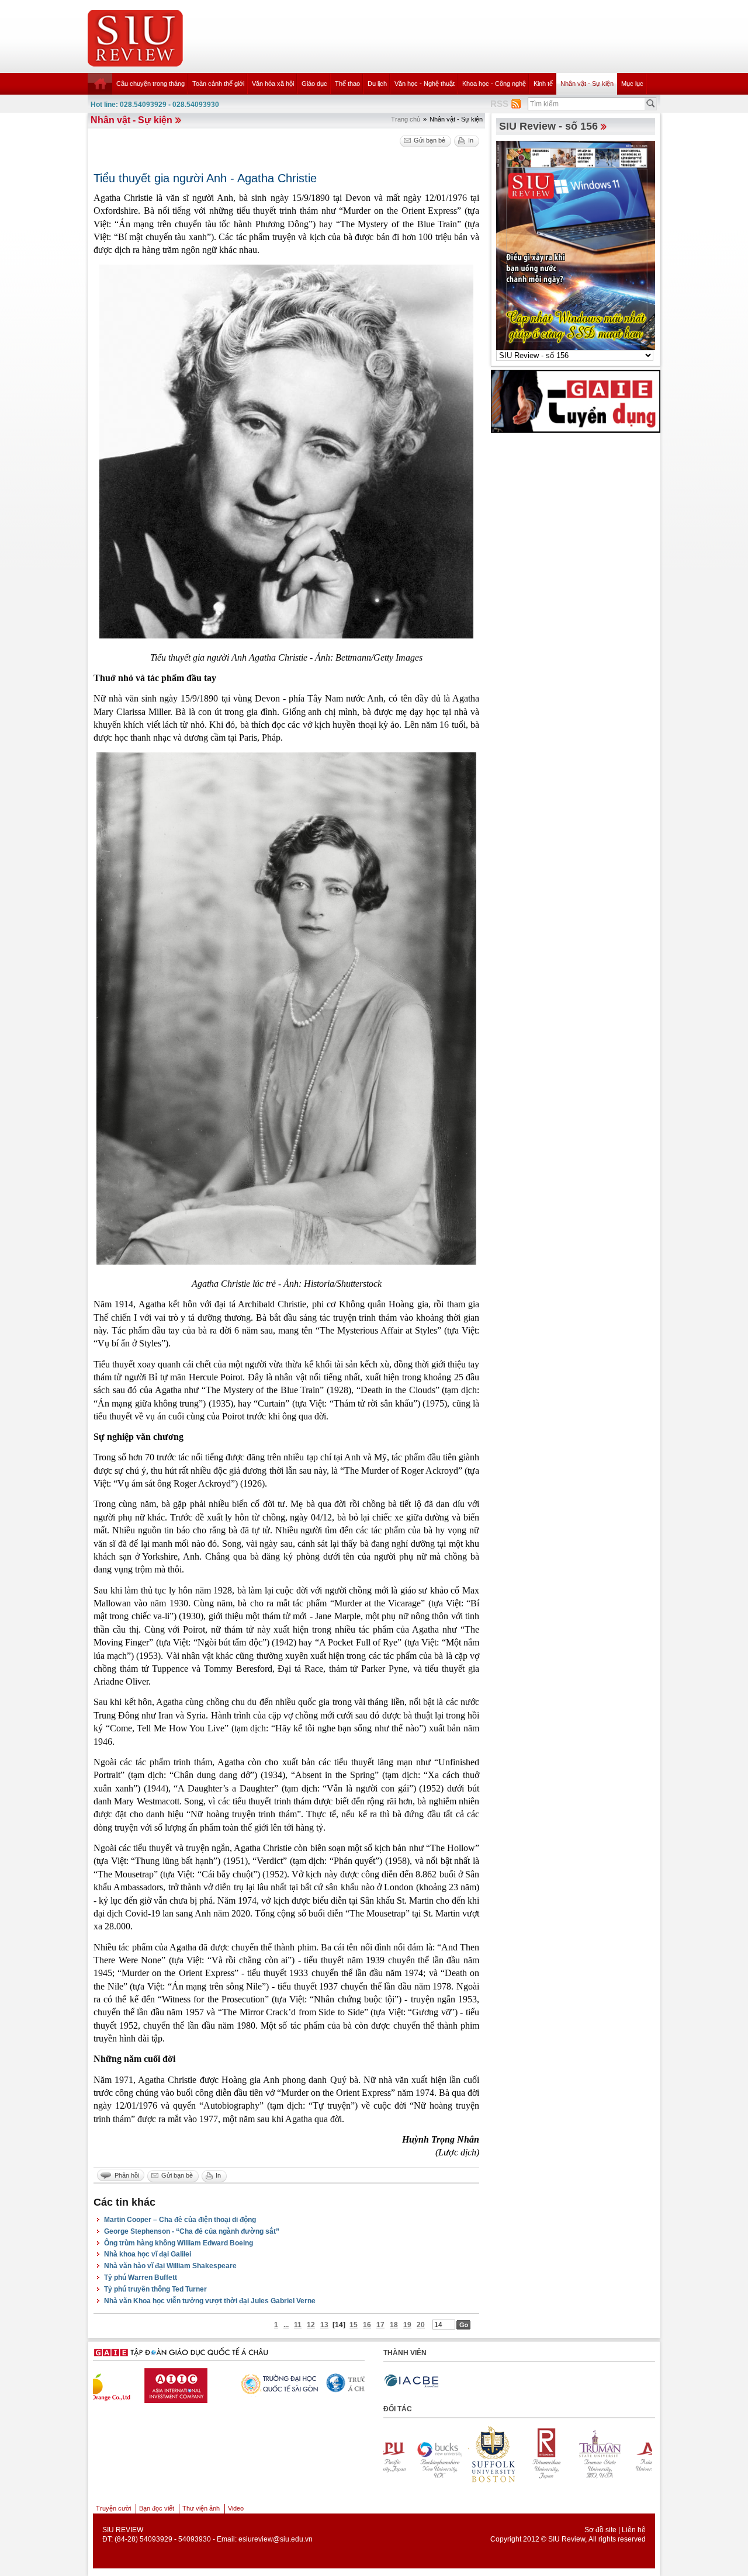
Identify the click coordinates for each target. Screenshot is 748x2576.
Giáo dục (314, 84)
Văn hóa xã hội (273, 84)
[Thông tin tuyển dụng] (576, 401)
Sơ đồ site (600, 2530)
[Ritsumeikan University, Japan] (486, 2454)
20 (421, 2325)
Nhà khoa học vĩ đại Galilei (148, 2254)
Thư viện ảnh (201, 2508)
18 (394, 2325)
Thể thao (347, 84)
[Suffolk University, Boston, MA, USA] (432, 2454)
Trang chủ (406, 119)
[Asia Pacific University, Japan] (594, 2454)
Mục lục (632, 84)
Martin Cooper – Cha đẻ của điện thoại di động (180, 2220)
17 (380, 2325)
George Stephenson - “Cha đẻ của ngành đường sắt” (192, 2231)
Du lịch (377, 84)
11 (298, 2325)
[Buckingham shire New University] (647, 2454)
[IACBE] (411, 2381)
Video (236, 2508)
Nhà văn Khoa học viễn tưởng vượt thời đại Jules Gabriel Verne (210, 2301)
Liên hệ (634, 2530)
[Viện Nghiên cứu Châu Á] (265, 2383)
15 (354, 2325)
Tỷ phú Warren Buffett (141, 2278)
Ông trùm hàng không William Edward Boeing (179, 2243)
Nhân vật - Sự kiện (587, 84)
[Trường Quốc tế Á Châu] (175, 2383)
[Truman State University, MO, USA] (540, 2454)
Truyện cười (113, 2508)
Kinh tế (543, 84)
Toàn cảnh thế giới (218, 84)
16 (367, 2325)
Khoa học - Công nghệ (494, 84)
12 (311, 2325)
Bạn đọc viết (157, 2508)
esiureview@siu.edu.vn (276, 2539)
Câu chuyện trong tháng (150, 84)
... (286, 2325)
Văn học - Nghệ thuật (425, 84)
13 (324, 2325)
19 (407, 2325)
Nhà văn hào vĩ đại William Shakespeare (170, 2266)
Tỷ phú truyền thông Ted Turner (155, 2289)
